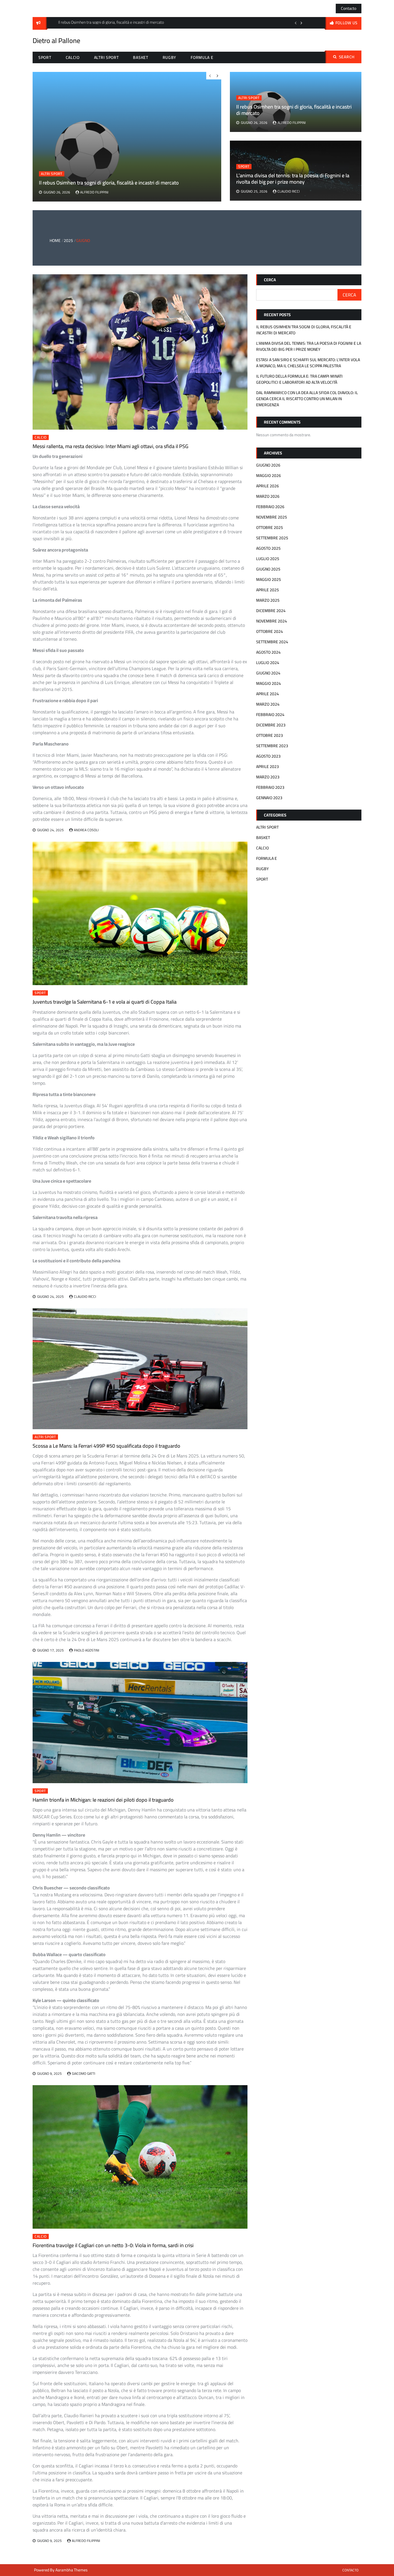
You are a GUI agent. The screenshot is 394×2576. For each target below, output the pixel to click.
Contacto (349, 8)
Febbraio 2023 (270, 787)
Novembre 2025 (272, 517)
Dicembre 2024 (271, 611)
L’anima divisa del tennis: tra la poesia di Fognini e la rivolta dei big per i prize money (293, 179)
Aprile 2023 (268, 767)
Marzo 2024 (268, 704)
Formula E (202, 57)
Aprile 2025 (268, 590)
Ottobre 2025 (270, 527)
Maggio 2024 (269, 683)
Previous (296, 23)
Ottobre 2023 (270, 735)
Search (347, 57)
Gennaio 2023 (269, 798)
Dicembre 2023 (271, 725)
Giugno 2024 (268, 673)
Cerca (270, 280)
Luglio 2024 (268, 663)
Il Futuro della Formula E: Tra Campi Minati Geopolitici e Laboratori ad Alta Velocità (299, 379)
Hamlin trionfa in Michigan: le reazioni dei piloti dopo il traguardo (103, 1800)
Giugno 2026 (268, 465)
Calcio (73, 57)
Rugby (170, 57)
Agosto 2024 (268, 652)
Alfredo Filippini (292, 123)
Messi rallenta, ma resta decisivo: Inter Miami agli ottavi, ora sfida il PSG (110, 446)
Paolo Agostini (87, 1650)
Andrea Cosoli (86, 830)
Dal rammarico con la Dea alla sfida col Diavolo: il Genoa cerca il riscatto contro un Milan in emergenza (307, 399)
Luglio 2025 (268, 559)
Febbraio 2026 (270, 507)
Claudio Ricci (289, 191)
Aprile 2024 (268, 694)
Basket (140, 57)
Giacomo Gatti (84, 2073)
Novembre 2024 (272, 621)
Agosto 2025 (268, 548)
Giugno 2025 (268, 569)
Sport (45, 57)
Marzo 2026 (268, 496)
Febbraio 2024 (270, 715)
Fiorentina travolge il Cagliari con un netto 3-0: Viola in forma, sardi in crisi (113, 2245)
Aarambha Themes (72, 2570)
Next (301, 23)
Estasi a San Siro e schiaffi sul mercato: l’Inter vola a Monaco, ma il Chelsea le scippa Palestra (308, 363)
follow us (347, 23)
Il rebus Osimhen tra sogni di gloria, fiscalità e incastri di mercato (294, 110)
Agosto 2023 (268, 756)
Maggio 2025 (269, 579)
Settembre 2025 (272, 538)
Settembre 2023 (272, 746)
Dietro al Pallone (56, 41)
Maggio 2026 (269, 476)
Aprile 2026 (268, 486)
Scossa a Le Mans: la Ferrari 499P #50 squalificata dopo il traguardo (106, 1446)
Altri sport (106, 57)
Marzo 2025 (268, 600)
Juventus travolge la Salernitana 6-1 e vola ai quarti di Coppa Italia (105, 1002)
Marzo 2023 (268, 777)
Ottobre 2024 (270, 631)
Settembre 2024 (272, 642)
